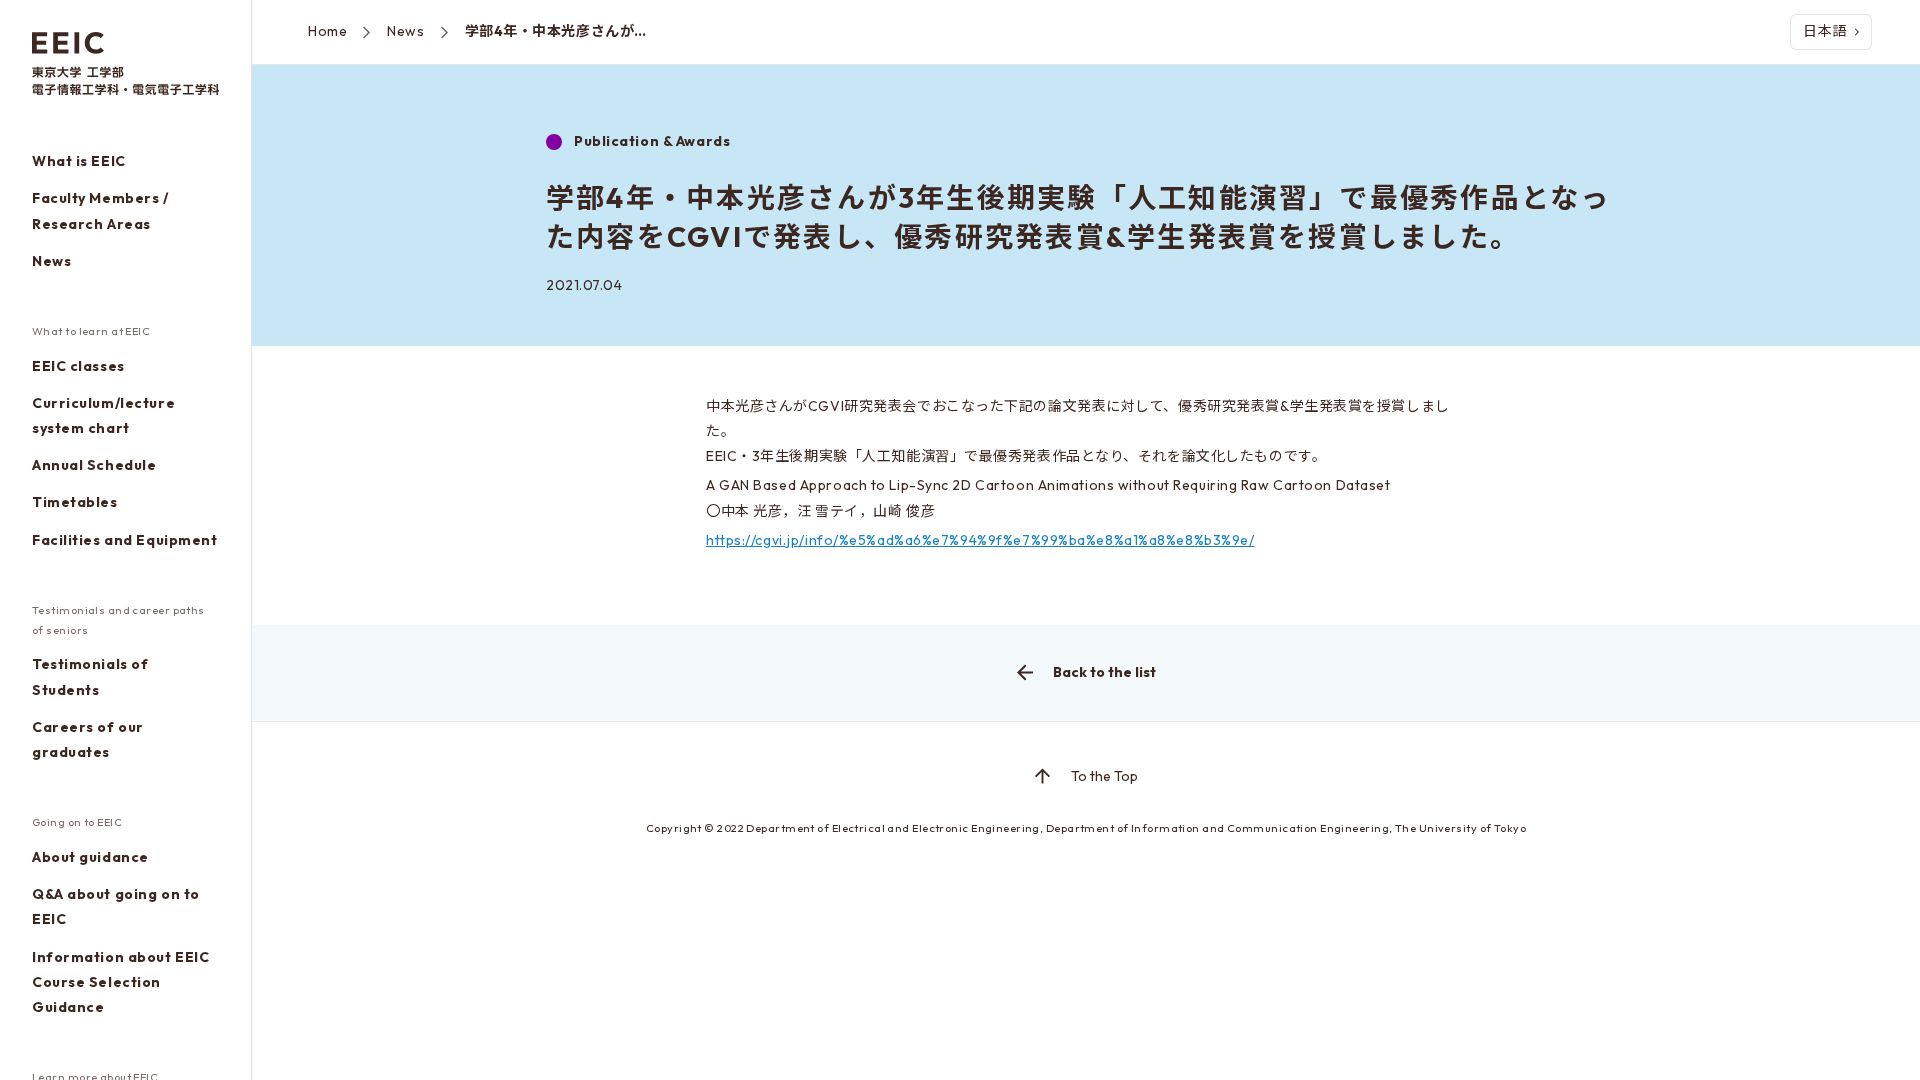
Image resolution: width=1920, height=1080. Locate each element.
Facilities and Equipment (124, 540)
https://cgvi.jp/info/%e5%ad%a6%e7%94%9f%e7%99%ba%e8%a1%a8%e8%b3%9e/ (980, 540)
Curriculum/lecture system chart (103, 415)
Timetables (75, 502)
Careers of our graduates (88, 739)
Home (327, 31)
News (51, 261)
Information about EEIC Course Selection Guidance (120, 982)
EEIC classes (78, 366)
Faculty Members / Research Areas (100, 210)
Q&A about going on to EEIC (116, 906)
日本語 (1825, 31)
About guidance (90, 857)
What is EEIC (79, 161)
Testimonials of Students (90, 676)
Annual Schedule (94, 465)
